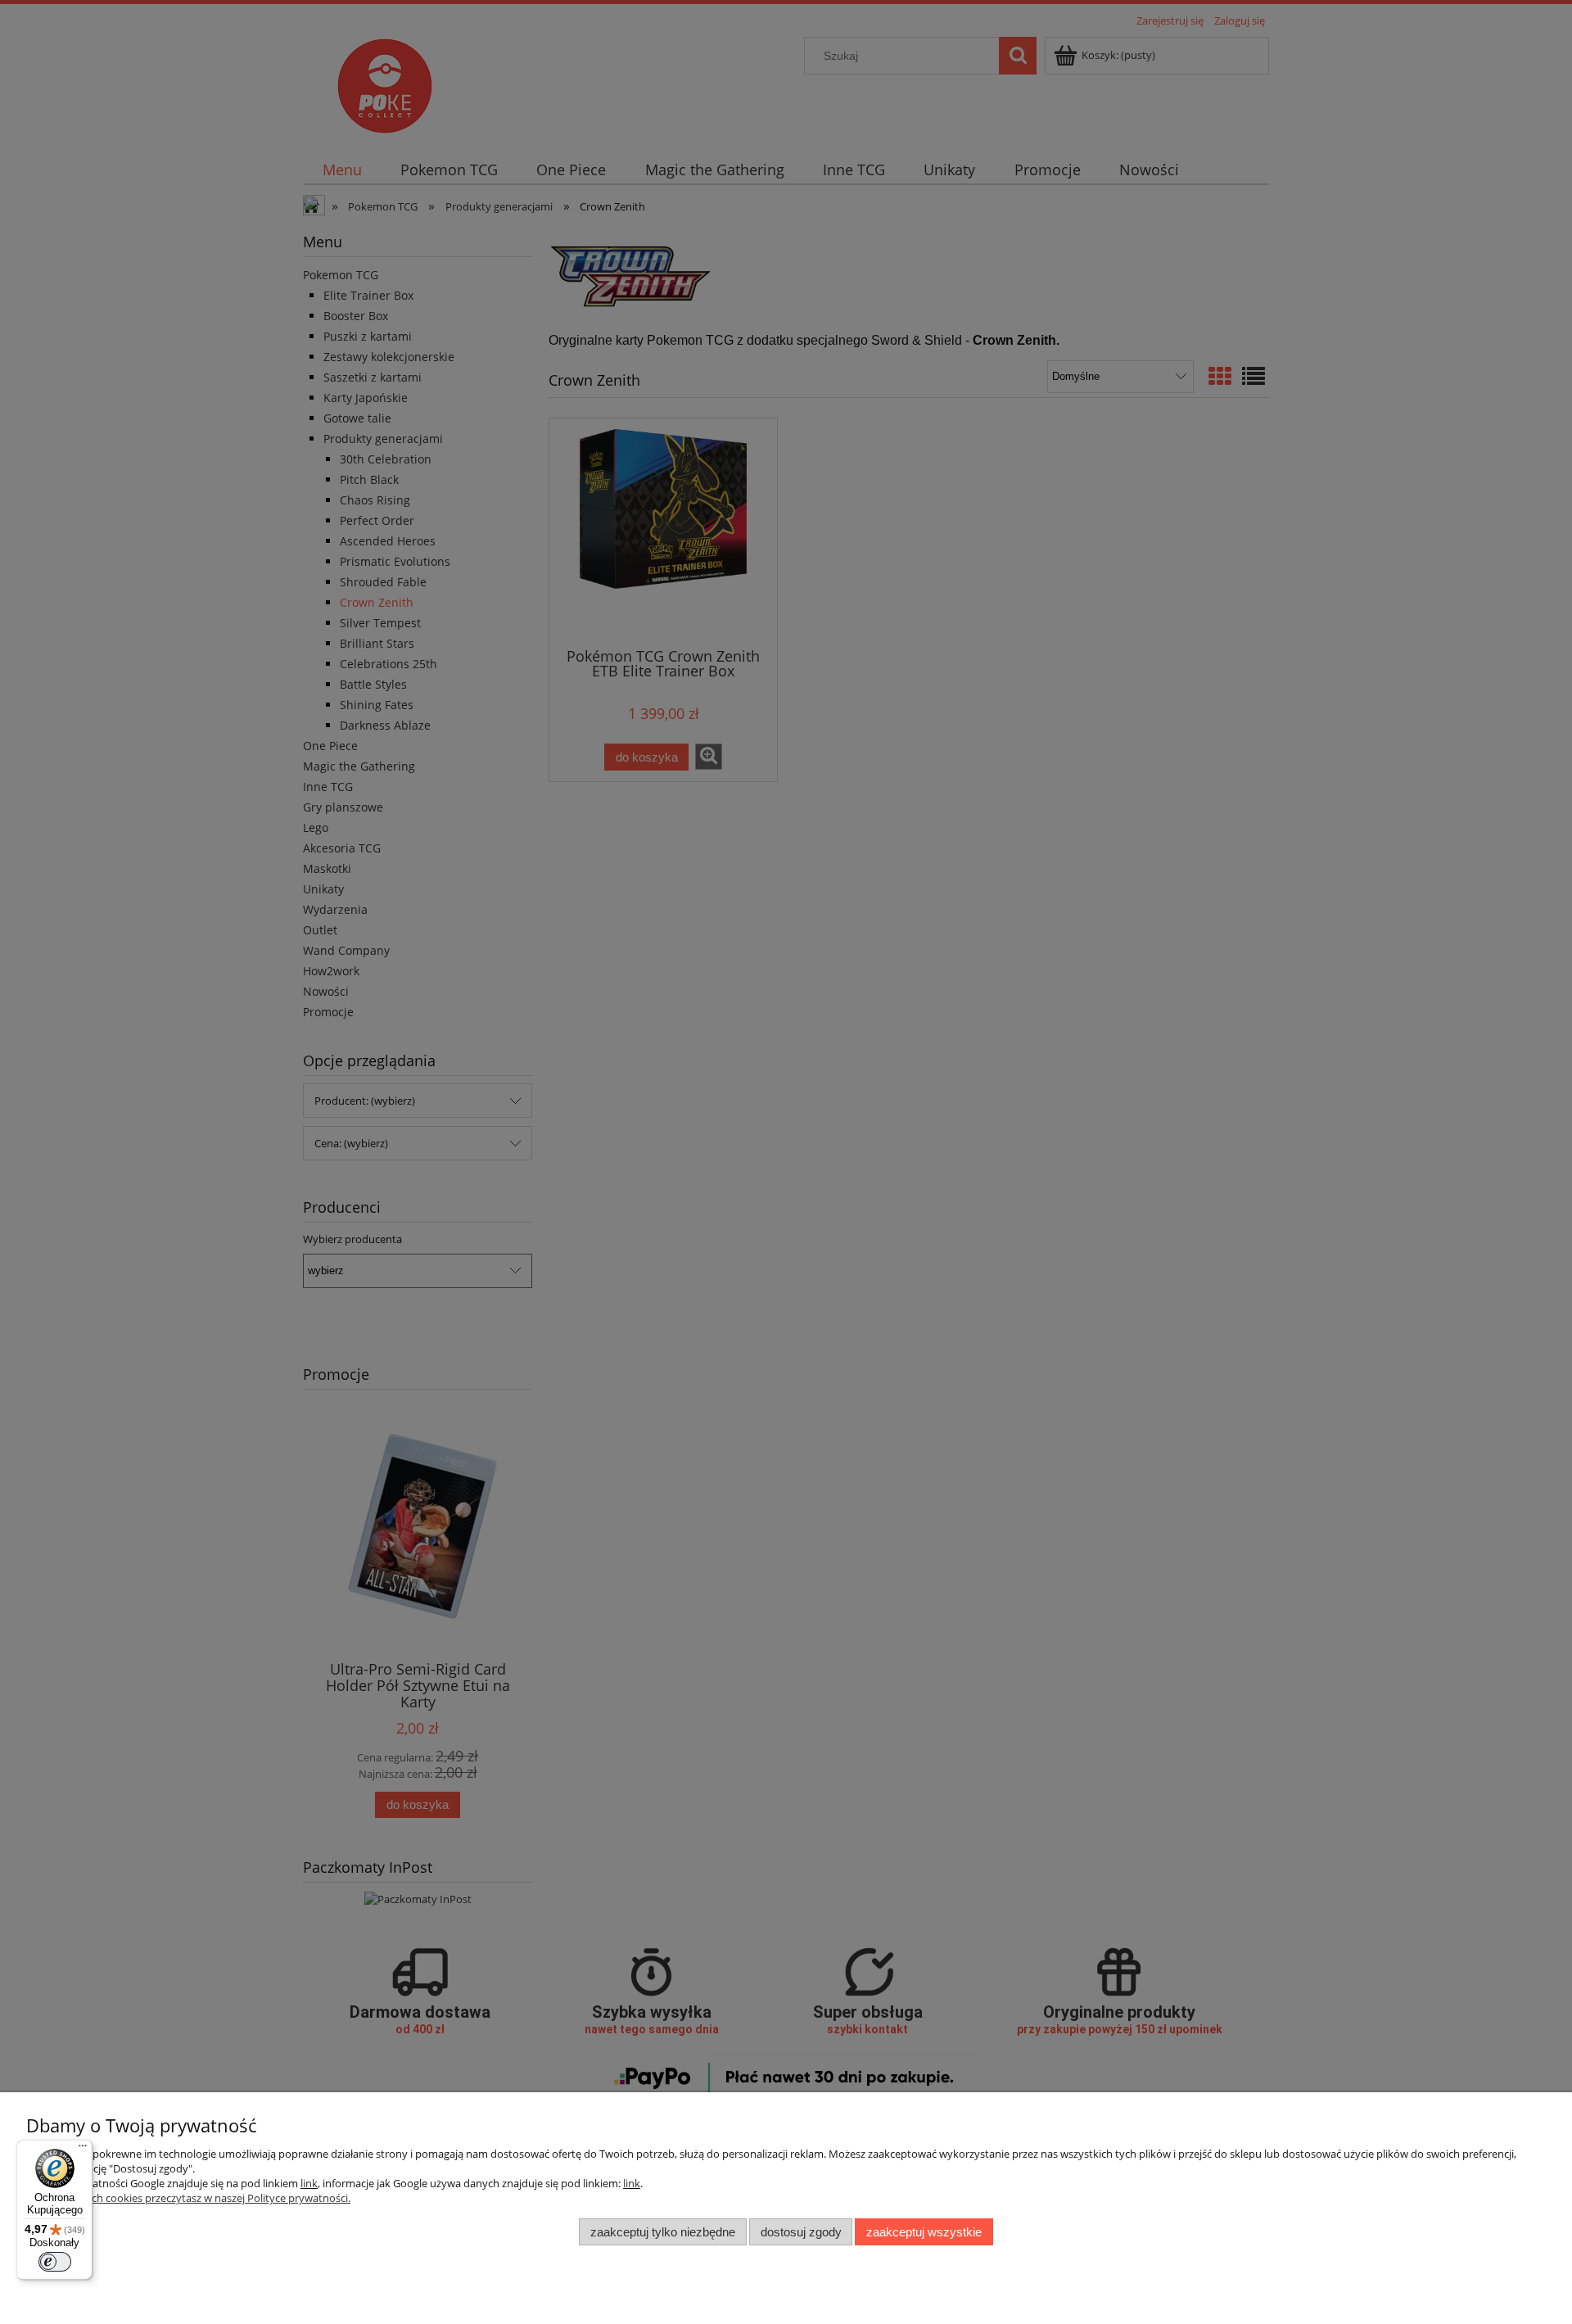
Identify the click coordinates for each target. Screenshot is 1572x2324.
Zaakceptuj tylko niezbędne (663, 2232)
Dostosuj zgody (801, 2232)
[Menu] (83, 2150)
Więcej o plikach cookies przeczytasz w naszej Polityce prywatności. (188, 2198)
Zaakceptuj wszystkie (924, 2232)
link (309, 2183)
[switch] (55, 2262)
